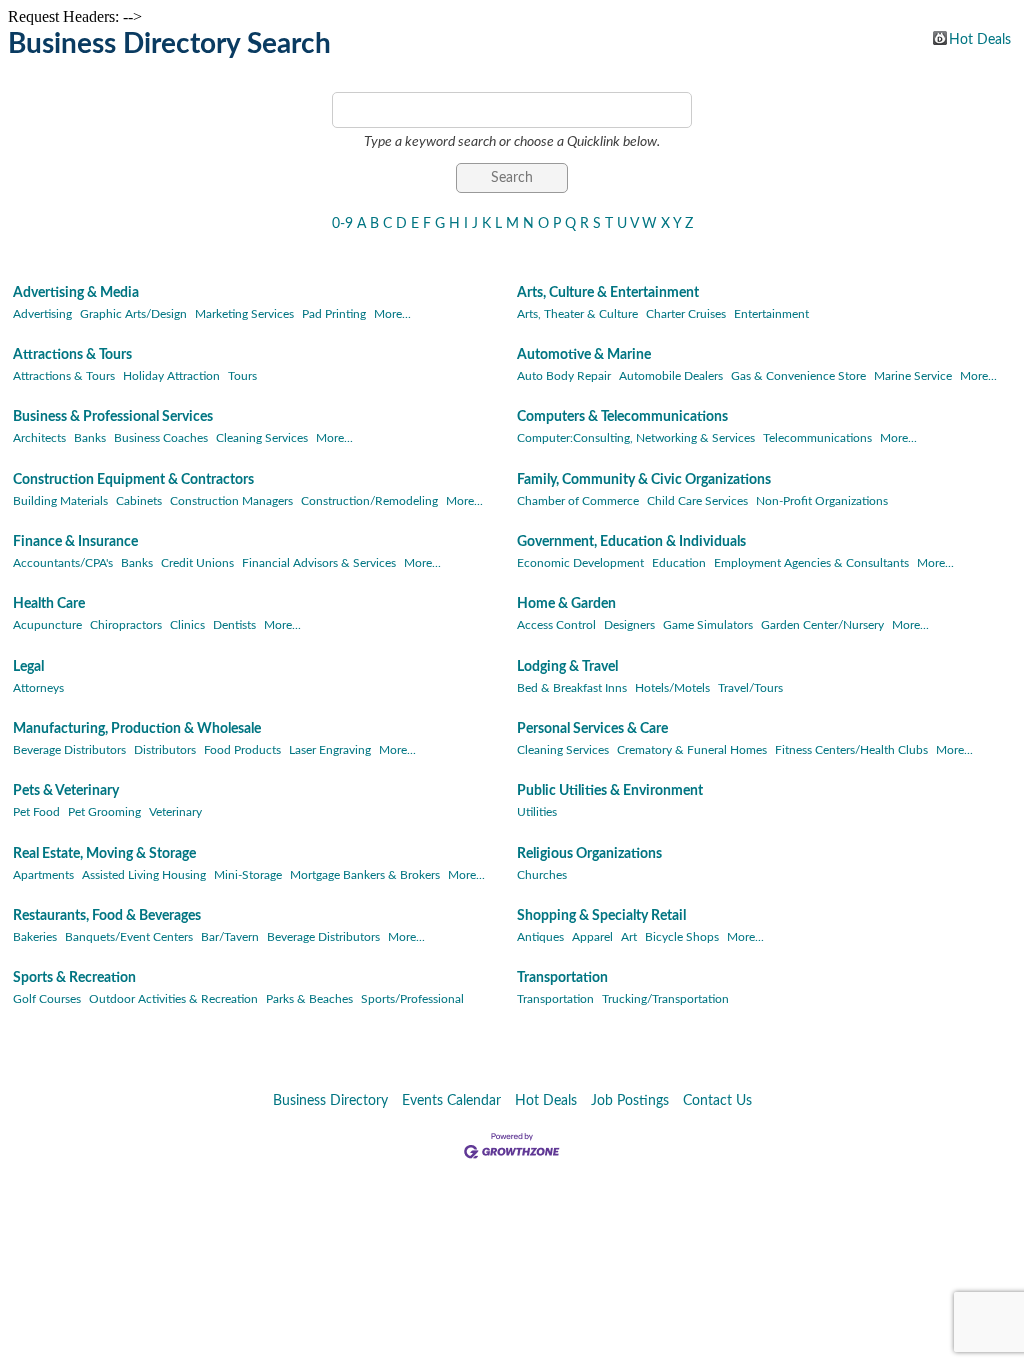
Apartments (43, 875)
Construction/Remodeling (369, 501)
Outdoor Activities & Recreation (173, 999)
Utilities (537, 812)
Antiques (540, 937)
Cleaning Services (262, 438)
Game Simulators (708, 625)
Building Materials (60, 501)
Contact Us (717, 1101)
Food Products (242, 750)
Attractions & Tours (72, 355)
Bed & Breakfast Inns (572, 688)
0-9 (342, 224)
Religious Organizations (589, 854)
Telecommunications (817, 438)
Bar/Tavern (230, 937)
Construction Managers (231, 501)
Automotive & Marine (584, 355)
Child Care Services (697, 501)
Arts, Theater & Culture (577, 314)
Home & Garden (566, 604)
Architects (39, 438)
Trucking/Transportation (665, 999)
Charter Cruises (686, 314)
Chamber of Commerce (578, 501)
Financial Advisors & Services (319, 563)
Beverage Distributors (69, 750)
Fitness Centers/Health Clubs (851, 750)
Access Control (556, 625)
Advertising (42, 314)
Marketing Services (244, 314)
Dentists (234, 625)
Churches (542, 875)
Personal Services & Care (592, 729)
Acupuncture (47, 625)
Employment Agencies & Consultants (811, 563)
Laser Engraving (330, 750)
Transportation (562, 978)
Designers (629, 625)
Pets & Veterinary (66, 791)
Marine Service (913, 376)
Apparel (592, 937)
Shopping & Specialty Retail (601, 916)
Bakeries (35, 937)
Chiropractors (126, 625)
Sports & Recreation (74, 978)
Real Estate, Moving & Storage (104, 854)
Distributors (165, 750)
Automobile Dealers (671, 376)
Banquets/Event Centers (129, 937)
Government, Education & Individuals (631, 542)
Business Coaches (161, 438)
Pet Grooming (104, 812)
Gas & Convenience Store (798, 376)
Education (679, 563)
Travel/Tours (750, 688)
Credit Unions (197, 563)
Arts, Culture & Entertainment (608, 293)
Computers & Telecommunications (622, 417)
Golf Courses (47, 999)
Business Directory (330, 1101)
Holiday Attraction (171, 376)
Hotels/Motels (672, 688)
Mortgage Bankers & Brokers (365, 875)
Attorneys (38, 688)
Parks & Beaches (309, 999)
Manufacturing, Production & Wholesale (137, 729)
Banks (90, 438)
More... (392, 314)
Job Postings (630, 1101)
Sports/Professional (412, 999)
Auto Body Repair (564, 376)
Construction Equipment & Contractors (133, 480)
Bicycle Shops (682, 937)
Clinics (187, 625)
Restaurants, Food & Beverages (107, 916)
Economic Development (580, 563)
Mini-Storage (248, 875)
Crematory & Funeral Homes (692, 750)
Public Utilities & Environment (610, 791)
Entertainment (771, 314)
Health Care (49, 604)
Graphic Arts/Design (133, 314)
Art (629, 937)
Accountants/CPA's (63, 563)
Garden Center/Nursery (822, 625)
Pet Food (36, 812)
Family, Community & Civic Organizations (644, 480)
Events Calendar (451, 1101)
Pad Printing (334, 314)
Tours (242, 376)
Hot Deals (980, 39)
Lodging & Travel (567, 667)
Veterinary (175, 812)
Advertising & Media (76, 293)
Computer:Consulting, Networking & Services (636, 438)
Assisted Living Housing (144, 875)
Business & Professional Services (113, 417)
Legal (28, 667)
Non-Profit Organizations (822, 501)
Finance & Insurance (75, 542)
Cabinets (139, 501)
